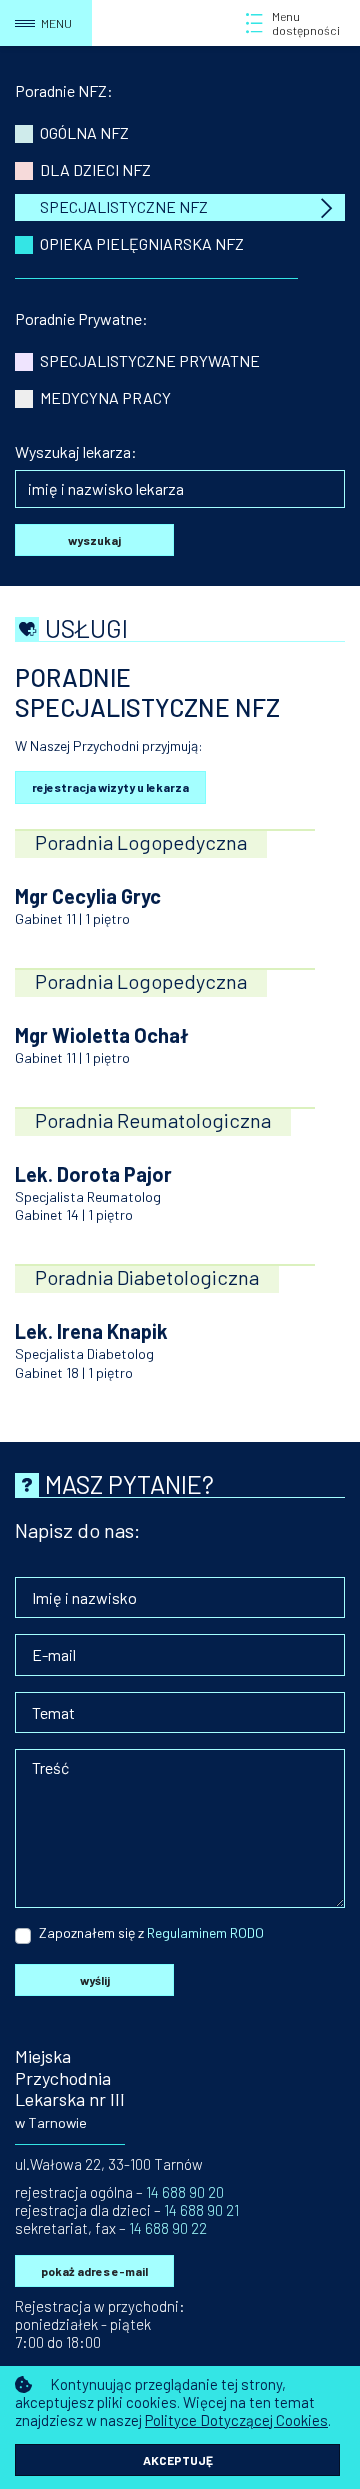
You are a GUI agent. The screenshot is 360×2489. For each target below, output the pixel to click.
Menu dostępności (306, 23)
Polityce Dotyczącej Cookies (236, 2420)
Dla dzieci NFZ (95, 169)
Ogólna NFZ (84, 132)
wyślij (95, 1980)
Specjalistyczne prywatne (150, 360)
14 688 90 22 (168, 2228)
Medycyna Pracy (105, 397)
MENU (56, 23)
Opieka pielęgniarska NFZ (142, 243)
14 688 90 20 (185, 2192)
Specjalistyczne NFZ (124, 206)
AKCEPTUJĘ (178, 2460)
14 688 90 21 (201, 2210)
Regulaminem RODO (204, 1932)
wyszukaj (94, 540)
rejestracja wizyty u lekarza (110, 787)
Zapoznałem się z (91, 1932)
